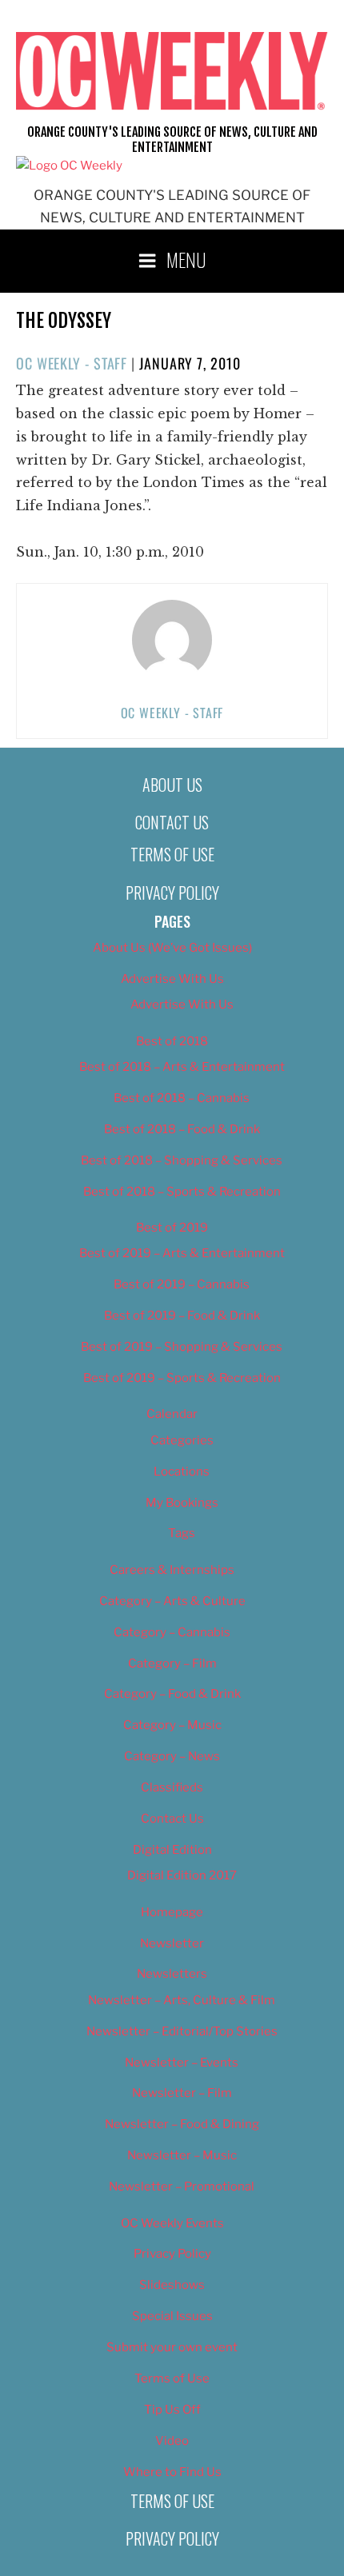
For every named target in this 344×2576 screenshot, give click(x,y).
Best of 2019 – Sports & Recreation (182, 1378)
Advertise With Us (172, 979)
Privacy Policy (172, 893)
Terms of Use (172, 854)
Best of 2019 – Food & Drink (182, 1316)
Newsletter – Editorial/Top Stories (182, 2031)
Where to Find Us (172, 2472)
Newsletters (172, 1974)
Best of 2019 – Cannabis (182, 1284)
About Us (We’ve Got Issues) (172, 948)
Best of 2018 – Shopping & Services (182, 1160)
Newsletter (172, 1943)
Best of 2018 (172, 1041)
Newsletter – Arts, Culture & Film (182, 2000)
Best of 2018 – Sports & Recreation (182, 1192)
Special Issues (172, 2316)
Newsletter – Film (182, 2093)
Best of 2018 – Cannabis (182, 1098)
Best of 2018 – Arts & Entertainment (182, 1067)
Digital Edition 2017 (182, 1875)
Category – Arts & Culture (172, 1601)
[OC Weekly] (69, 166)
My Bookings (182, 1503)
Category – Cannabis (172, 1632)
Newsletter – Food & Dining (182, 2124)
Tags (182, 1533)
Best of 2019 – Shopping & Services (182, 1347)
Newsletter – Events (182, 2063)
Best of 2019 (172, 1228)
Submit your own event (172, 2347)
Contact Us (172, 822)
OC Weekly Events (172, 2223)
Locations (182, 1472)
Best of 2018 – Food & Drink (182, 1129)
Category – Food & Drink (172, 1694)
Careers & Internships (172, 1570)
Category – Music (172, 1725)
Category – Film (172, 1663)
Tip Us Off (172, 2410)
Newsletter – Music (182, 2155)
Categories (182, 1440)
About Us (172, 785)
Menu (186, 259)
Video (172, 2441)
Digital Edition (172, 1850)
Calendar (172, 1414)
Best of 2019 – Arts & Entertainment (182, 1253)
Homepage (172, 1912)
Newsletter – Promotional (182, 2187)
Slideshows (172, 2285)
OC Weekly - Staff (72, 363)
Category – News (172, 1756)
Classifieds (172, 1787)
